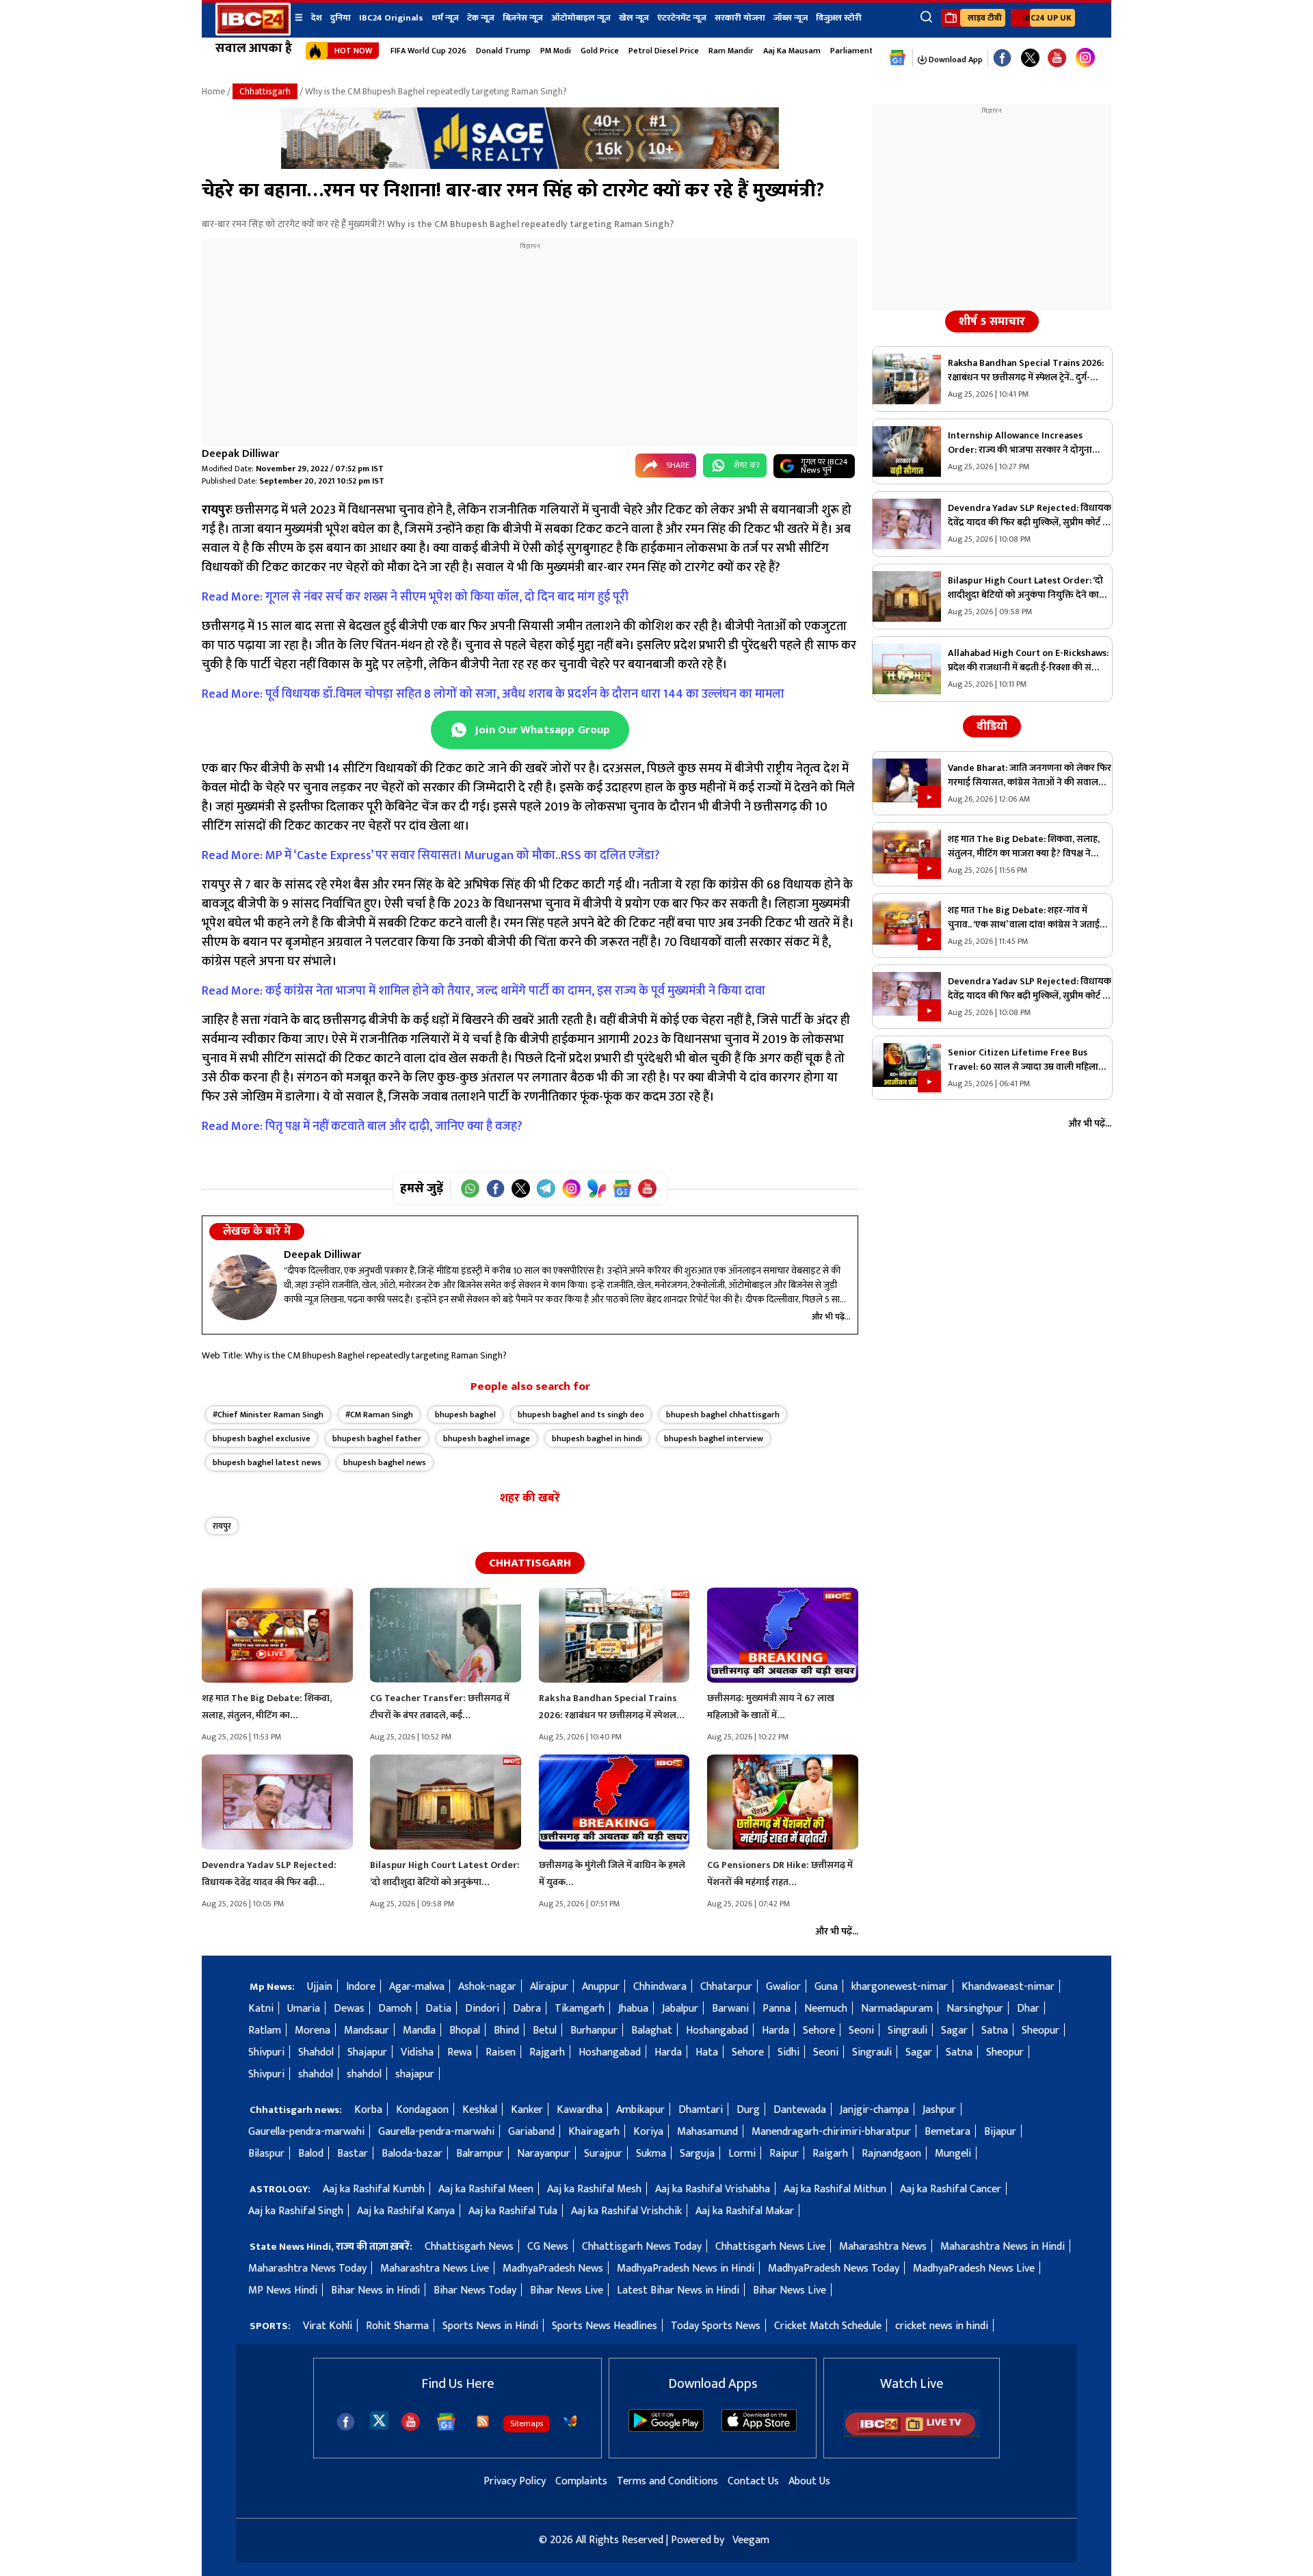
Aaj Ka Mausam (792, 51)
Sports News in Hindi (490, 2326)
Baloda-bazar (412, 2154)
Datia (438, 2009)
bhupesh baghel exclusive (262, 1438)
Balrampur (480, 2154)
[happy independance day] (530, 166)
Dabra (527, 2009)
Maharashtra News (883, 2247)
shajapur (415, 2074)
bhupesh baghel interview (714, 1438)
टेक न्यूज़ (481, 18)
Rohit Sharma (397, 2326)
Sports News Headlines (605, 2326)
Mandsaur (367, 2030)
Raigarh (830, 2154)
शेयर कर (747, 465)
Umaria (304, 2009)
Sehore (819, 2030)
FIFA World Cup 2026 (428, 51)
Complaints (581, 2481)
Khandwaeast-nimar (1008, 1987)
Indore (361, 1987)
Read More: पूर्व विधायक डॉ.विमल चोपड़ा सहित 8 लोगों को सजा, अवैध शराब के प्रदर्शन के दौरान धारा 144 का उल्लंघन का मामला (493, 694)
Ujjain (320, 1987)
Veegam (751, 2540)
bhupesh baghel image (487, 1438)
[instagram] (1085, 58)
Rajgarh (547, 2052)
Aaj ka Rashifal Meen (486, 2189)
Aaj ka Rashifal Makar (745, 2211)
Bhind (506, 2030)
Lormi (742, 2154)
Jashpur (939, 2110)
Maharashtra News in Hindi (1003, 2247)
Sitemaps (527, 2423)
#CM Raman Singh (379, 1415)
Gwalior (783, 1987)
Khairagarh (594, 2132)
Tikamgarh (580, 2009)
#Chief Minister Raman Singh (268, 1415)
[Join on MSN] (597, 1188)
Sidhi (788, 2052)
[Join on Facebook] (495, 1188)
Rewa (460, 2052)
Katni (261, 2009)
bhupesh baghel (465, 1415)
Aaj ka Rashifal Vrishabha (713, 2189)
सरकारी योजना (740, 18)
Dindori (482, 2009)
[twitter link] (1030, 58)
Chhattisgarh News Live (770, 2247)
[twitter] (379, 2420)
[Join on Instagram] (571, 1188)
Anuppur (601, 1987)
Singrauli (907, 2030)
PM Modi (556, 51)
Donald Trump (503, 51)
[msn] (570, 2421)
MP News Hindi (283, 2290)
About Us (809, 2481)
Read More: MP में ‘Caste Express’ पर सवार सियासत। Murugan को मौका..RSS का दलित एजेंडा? (431, 856)
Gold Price (600, 51)
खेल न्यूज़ (634, 18)
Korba (368, 2110)
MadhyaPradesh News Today (834, 2269)
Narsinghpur (975, 2009)
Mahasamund (707, 2132)
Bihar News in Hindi (375, 2290)
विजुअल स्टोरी (839, 18)
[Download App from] (666, 2429)
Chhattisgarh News (469, 2247)
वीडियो (992, 726)
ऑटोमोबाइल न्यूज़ (581, 18)
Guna (826, 1987)
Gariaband (531, 2132)
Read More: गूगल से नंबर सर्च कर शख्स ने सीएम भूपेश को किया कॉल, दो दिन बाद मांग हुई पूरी (415, 597)
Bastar (353, 2154)
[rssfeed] (483, 2421)
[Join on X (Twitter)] (521, 1188)
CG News (548, 2247)
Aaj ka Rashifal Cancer (951, 2189)
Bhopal (465, 2030)
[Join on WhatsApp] (470, 1188)
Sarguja (697, 2154)
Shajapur (367, 2052)
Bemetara (947, 2132)
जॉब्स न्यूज (791, 18)
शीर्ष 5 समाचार (992, 321)
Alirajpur (549, 1987)
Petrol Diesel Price (664, 51)
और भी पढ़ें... (831, 1317)
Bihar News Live (567, 2290)
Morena (313, 2030)
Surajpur (603, 2154)
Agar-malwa (417, 1987)
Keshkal (480, 2110)
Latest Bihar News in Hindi (678, 2290)
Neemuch (826, 2009)
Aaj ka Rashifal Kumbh (374, 2189)
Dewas (349, 2009)
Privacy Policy (515, 2481)
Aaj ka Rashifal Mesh (594, 2189)
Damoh (395, 2009)
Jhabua (633, 2009)
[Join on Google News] (622, 1188)
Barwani (730, 2009)
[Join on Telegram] (546, 1188)
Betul (545, 2030)
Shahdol (316, 2052)
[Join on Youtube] (647, 1188)
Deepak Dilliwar (240, 454)
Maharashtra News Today (307, 2269)
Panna (777, 2009)
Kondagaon (422, 2110)
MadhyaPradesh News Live (974, 2269)
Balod (311, 2154)
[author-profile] (243, 1287)
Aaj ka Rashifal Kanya (406, 2211)
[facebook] (346, 2422)
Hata (707, 2052)
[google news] (898, 58)
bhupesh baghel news (385, 1462)
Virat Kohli (328, 2326)
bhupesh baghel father (377, 1438)
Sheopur (1040, 2030)
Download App (955, 60)
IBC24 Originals (391, 18)
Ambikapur (640, 2110)
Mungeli (953, 2154)
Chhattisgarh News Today (642, 2247)
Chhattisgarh (265, 91)
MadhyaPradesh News (553, 2269)
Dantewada (800, 2110)
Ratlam (265, 2030)
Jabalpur (680, 2009)
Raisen (501, 2052)
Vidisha (417, 2052)
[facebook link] (1002, 58)
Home (213, 91)
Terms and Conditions (667, 2481)
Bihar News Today (475, 2290)
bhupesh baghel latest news (267, 1462)
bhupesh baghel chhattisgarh (723, 1415)
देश (317, 18)
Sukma (651, 2154)
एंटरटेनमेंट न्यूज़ (682, 18)
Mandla (419, 2030)
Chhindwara (660, 1987)
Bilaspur (266, 2154)
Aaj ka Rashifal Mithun (835, 2189)
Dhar (1028, 2009)
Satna (995, 2030)
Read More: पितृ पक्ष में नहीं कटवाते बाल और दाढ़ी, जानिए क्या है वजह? (362, 1127)
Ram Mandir (731, 51)
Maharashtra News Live (435, 2269)
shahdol (316, 2074)
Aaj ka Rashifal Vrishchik (626, 2211)
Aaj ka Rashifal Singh (296, 2211)
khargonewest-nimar (900, 1987)
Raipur (784, 2154)
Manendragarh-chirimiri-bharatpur (831, 2132)
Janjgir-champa (874, 2110)
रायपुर (222, 1526)
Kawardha (580, 2110)
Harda (775, 2030)
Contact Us (753, 2481)
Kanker (527, 2110)
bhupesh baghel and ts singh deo (581, 1415)
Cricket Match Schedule (828, 2326)
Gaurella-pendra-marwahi (306, 2132)
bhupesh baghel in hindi (597, 1438)
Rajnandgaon (891, 2154)
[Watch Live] (912, 2435)
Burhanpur (594, 2030)
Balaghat (652, 2030)
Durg (748, 2110)
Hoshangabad (717, 2030)
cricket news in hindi (942, 2326)
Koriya (648, 2132)
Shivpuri (266, 2052)
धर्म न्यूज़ (445, 18)
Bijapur (1000, 2132)
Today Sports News (716, 2326)
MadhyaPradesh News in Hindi (686, 2269)
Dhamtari (701, 2110)
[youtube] (1057, 58)
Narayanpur (544, 2154)
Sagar (954, 2030)
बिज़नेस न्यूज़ (523, 18)
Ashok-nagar (487, 1987)
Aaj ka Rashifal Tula (513, 2211)
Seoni (861, 2030)
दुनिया (341, 18)
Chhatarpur (726, 1987)
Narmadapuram (897, 2009)
